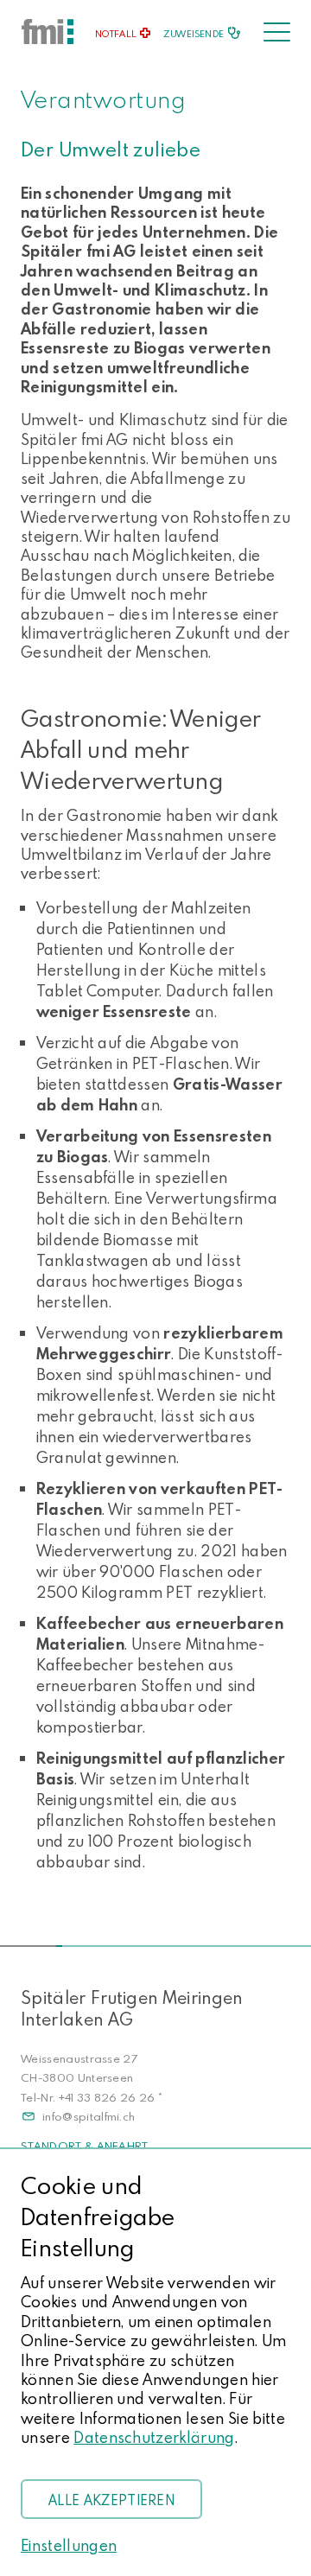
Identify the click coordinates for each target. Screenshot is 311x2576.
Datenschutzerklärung (154, 2437)
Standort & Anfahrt (85, 2146)
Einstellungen (69, 2546)
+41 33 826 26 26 (107, 2097)
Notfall (116, 33)
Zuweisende (194, 33)
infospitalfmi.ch (89, 2116)
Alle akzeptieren (111, 2500)
